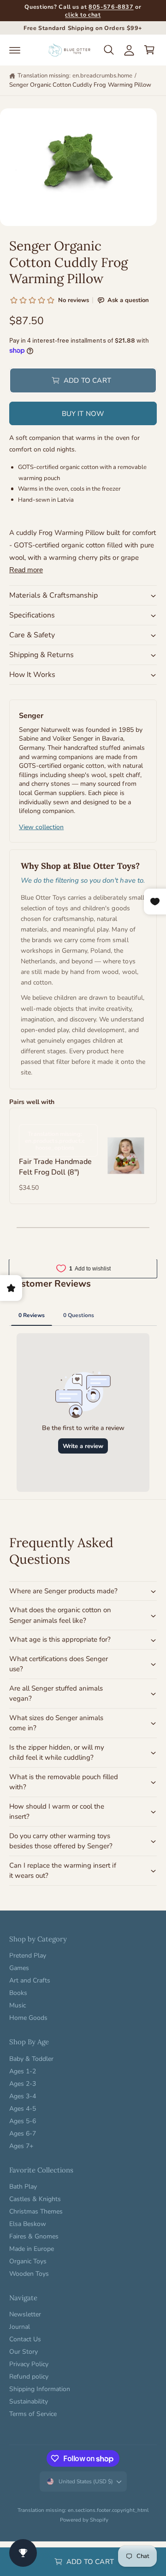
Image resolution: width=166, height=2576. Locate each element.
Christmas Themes (36, 2211)
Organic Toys (28, 2261)
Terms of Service (33, 2414)
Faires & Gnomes (34, 2236)
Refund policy (29, 2377)
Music (18, 2005)
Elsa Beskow (28, 2224)
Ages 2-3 (23, 2084)
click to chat (83, 15)
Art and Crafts (30, 1980)
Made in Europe (32, 2249)
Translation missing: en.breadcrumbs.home (75, 76)
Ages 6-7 (23, 2134)
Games (19, 1968)
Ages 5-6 (23, 2121)
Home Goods (28, 2018)
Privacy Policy (29, 2364)
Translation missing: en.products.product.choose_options (55, 1141)
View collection (41, 827)
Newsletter (25, 2314)
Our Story (24, 2352)
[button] (15, 50)
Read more (26, 570)
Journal (20, 2327)
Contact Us (25, 2339)
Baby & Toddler (31, 2059)
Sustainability (29, 2401)
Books (18, 1993)
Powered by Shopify (84, 2520)
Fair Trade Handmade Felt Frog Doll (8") (55, 1167)
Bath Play (23, 2187)
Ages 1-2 (23, 2071)
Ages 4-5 (23, 2109)
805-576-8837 (111, 7)
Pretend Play (28, 1956)
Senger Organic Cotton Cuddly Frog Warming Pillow (80, 85)
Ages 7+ (21, 2146)
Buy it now (83, 414)
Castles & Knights (35, 2199)
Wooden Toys (29, 2274)
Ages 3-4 (23, 2096)
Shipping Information (40, 2389)
